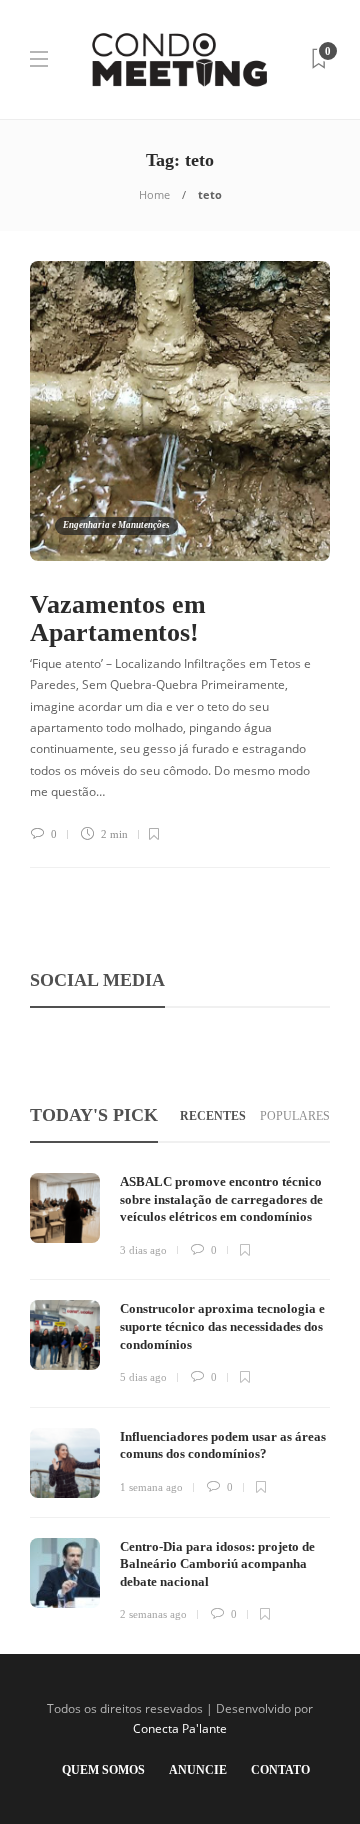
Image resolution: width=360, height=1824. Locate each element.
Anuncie (198, 1770)
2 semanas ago (153, 1614)
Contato (280, 1770)
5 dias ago (143, 1377)
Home (154, 194)
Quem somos (103, 1770)
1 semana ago (151, 1487)
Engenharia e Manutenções (116, 525)
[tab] (213, 1116)
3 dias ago (143, 1250)
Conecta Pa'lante (180, 1728)
